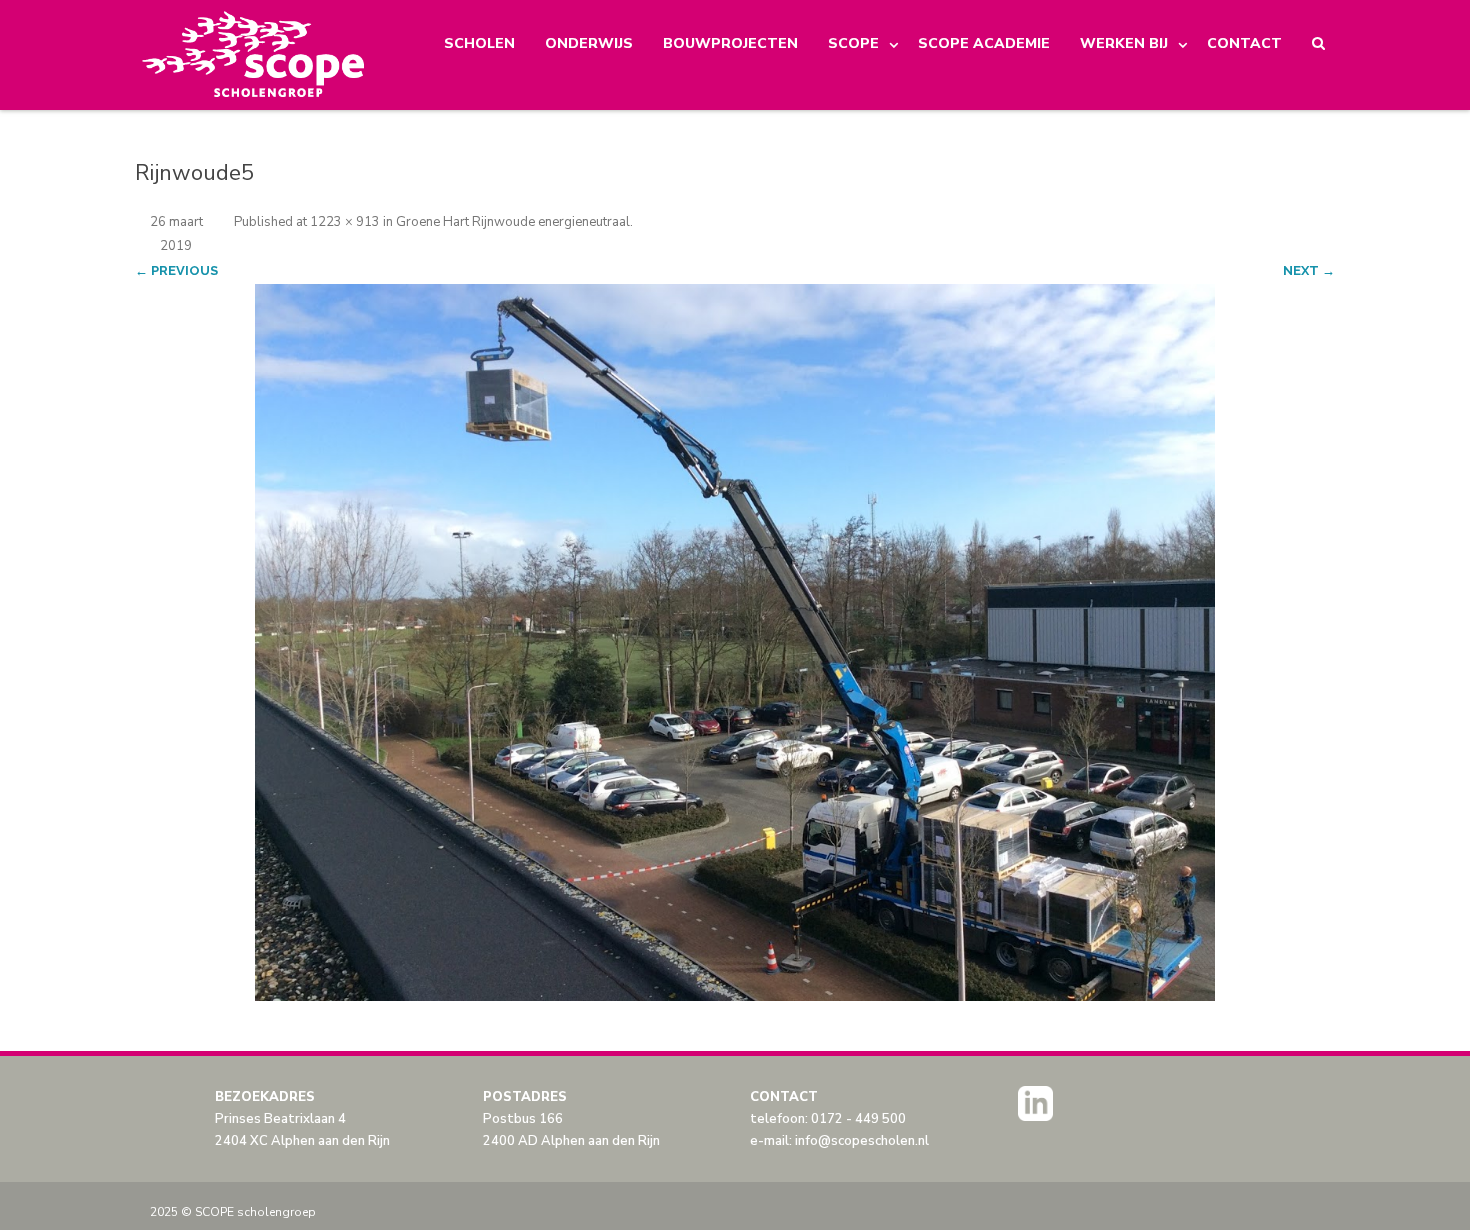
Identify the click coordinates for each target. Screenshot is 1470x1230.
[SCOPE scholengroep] (254, 55)
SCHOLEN (479, 43)
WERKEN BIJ (1124, 43)
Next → (1309, 270)
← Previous (176, 270)
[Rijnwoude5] (735, 642)
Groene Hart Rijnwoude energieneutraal (513, 222)
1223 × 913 (345, 222)
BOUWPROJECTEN (730, 43)
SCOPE (853, 43)
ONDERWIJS (589, 43)
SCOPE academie (984, 43)
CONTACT (1244, 43)
